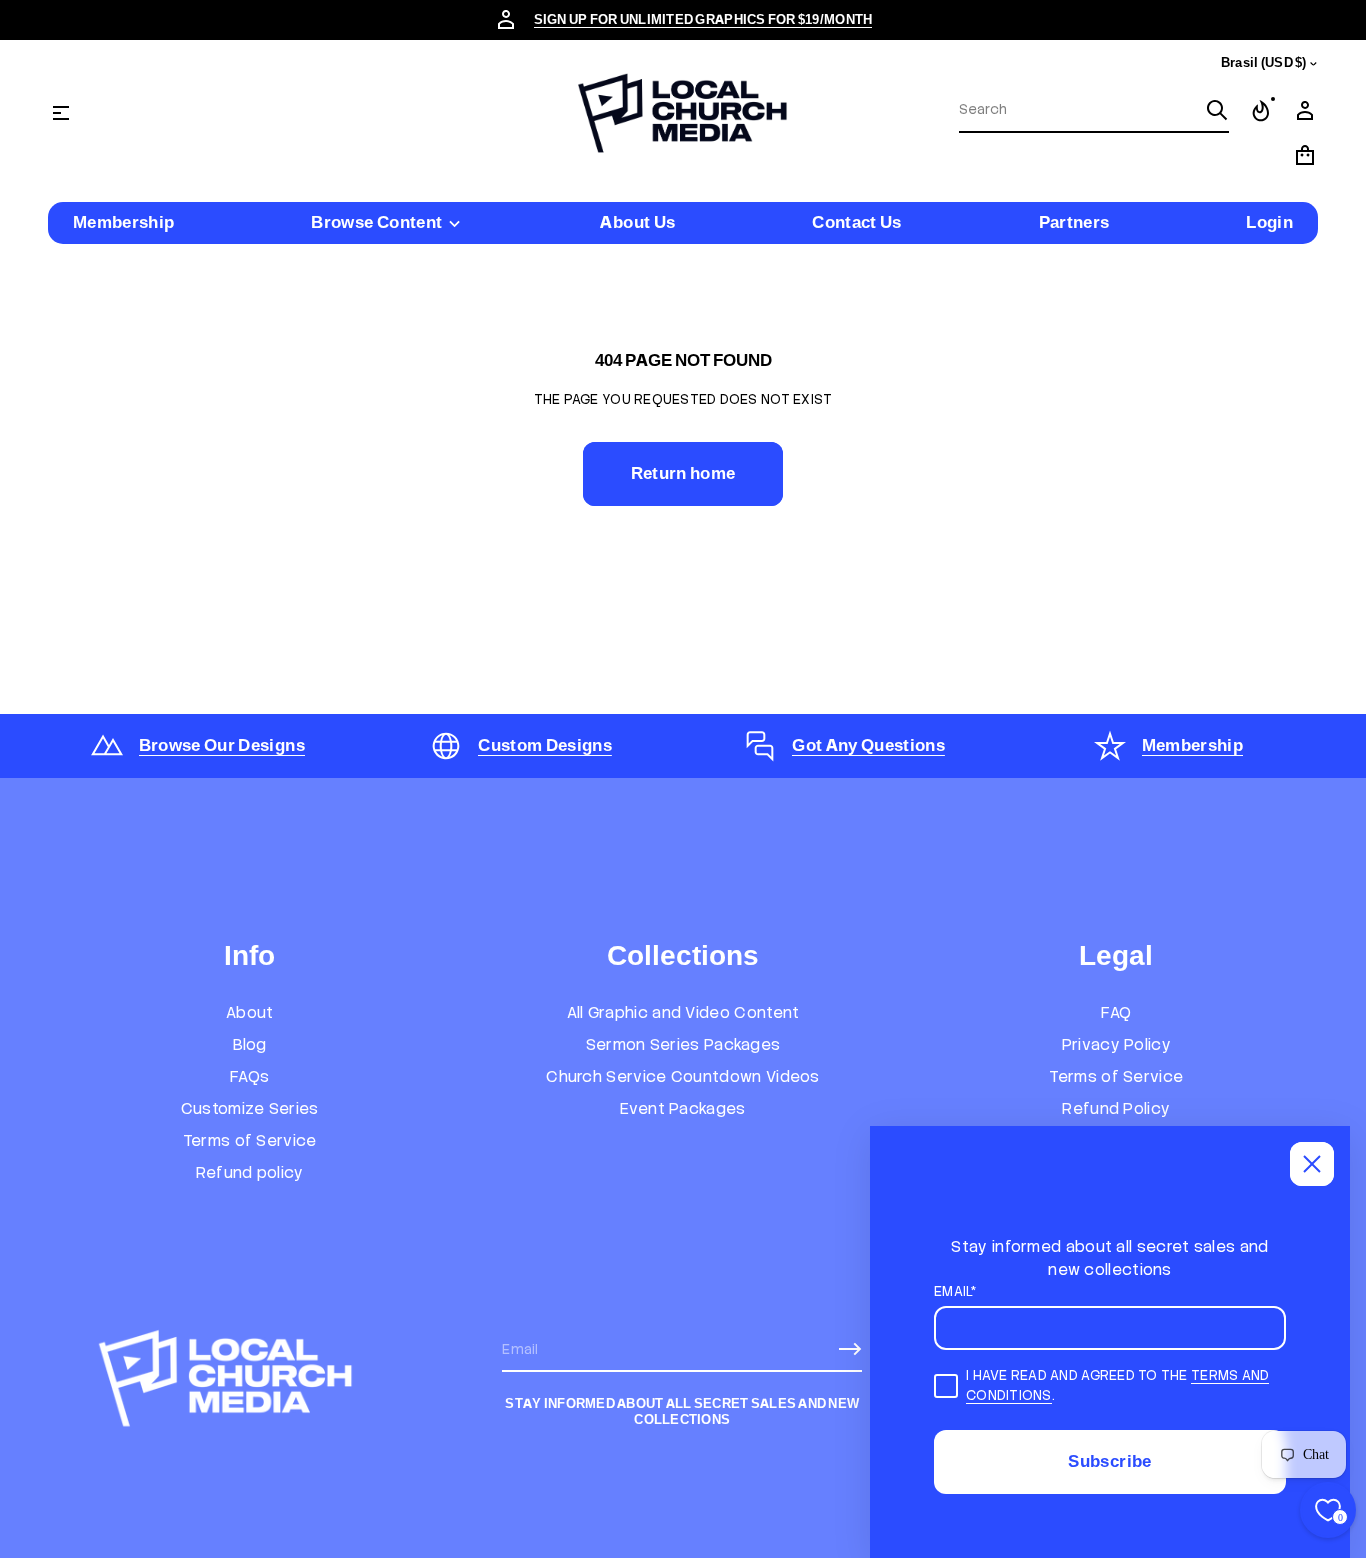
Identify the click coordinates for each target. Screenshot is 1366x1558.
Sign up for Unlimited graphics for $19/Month (703, 19)
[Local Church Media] (683, 113)
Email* (955, 1291)
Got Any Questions (868, 745)
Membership (1192, 745)
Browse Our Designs (222, 745)
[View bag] (1305, 155)
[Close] (1312, 1164)
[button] (1094, 111)
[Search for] (1217, 110)
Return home (683, 473)
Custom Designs (545, 745)
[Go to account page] (1305, 111)
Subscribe (1109, 1461)
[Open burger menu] (61, 113)
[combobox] (1078, 110)
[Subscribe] (850, 1349)
